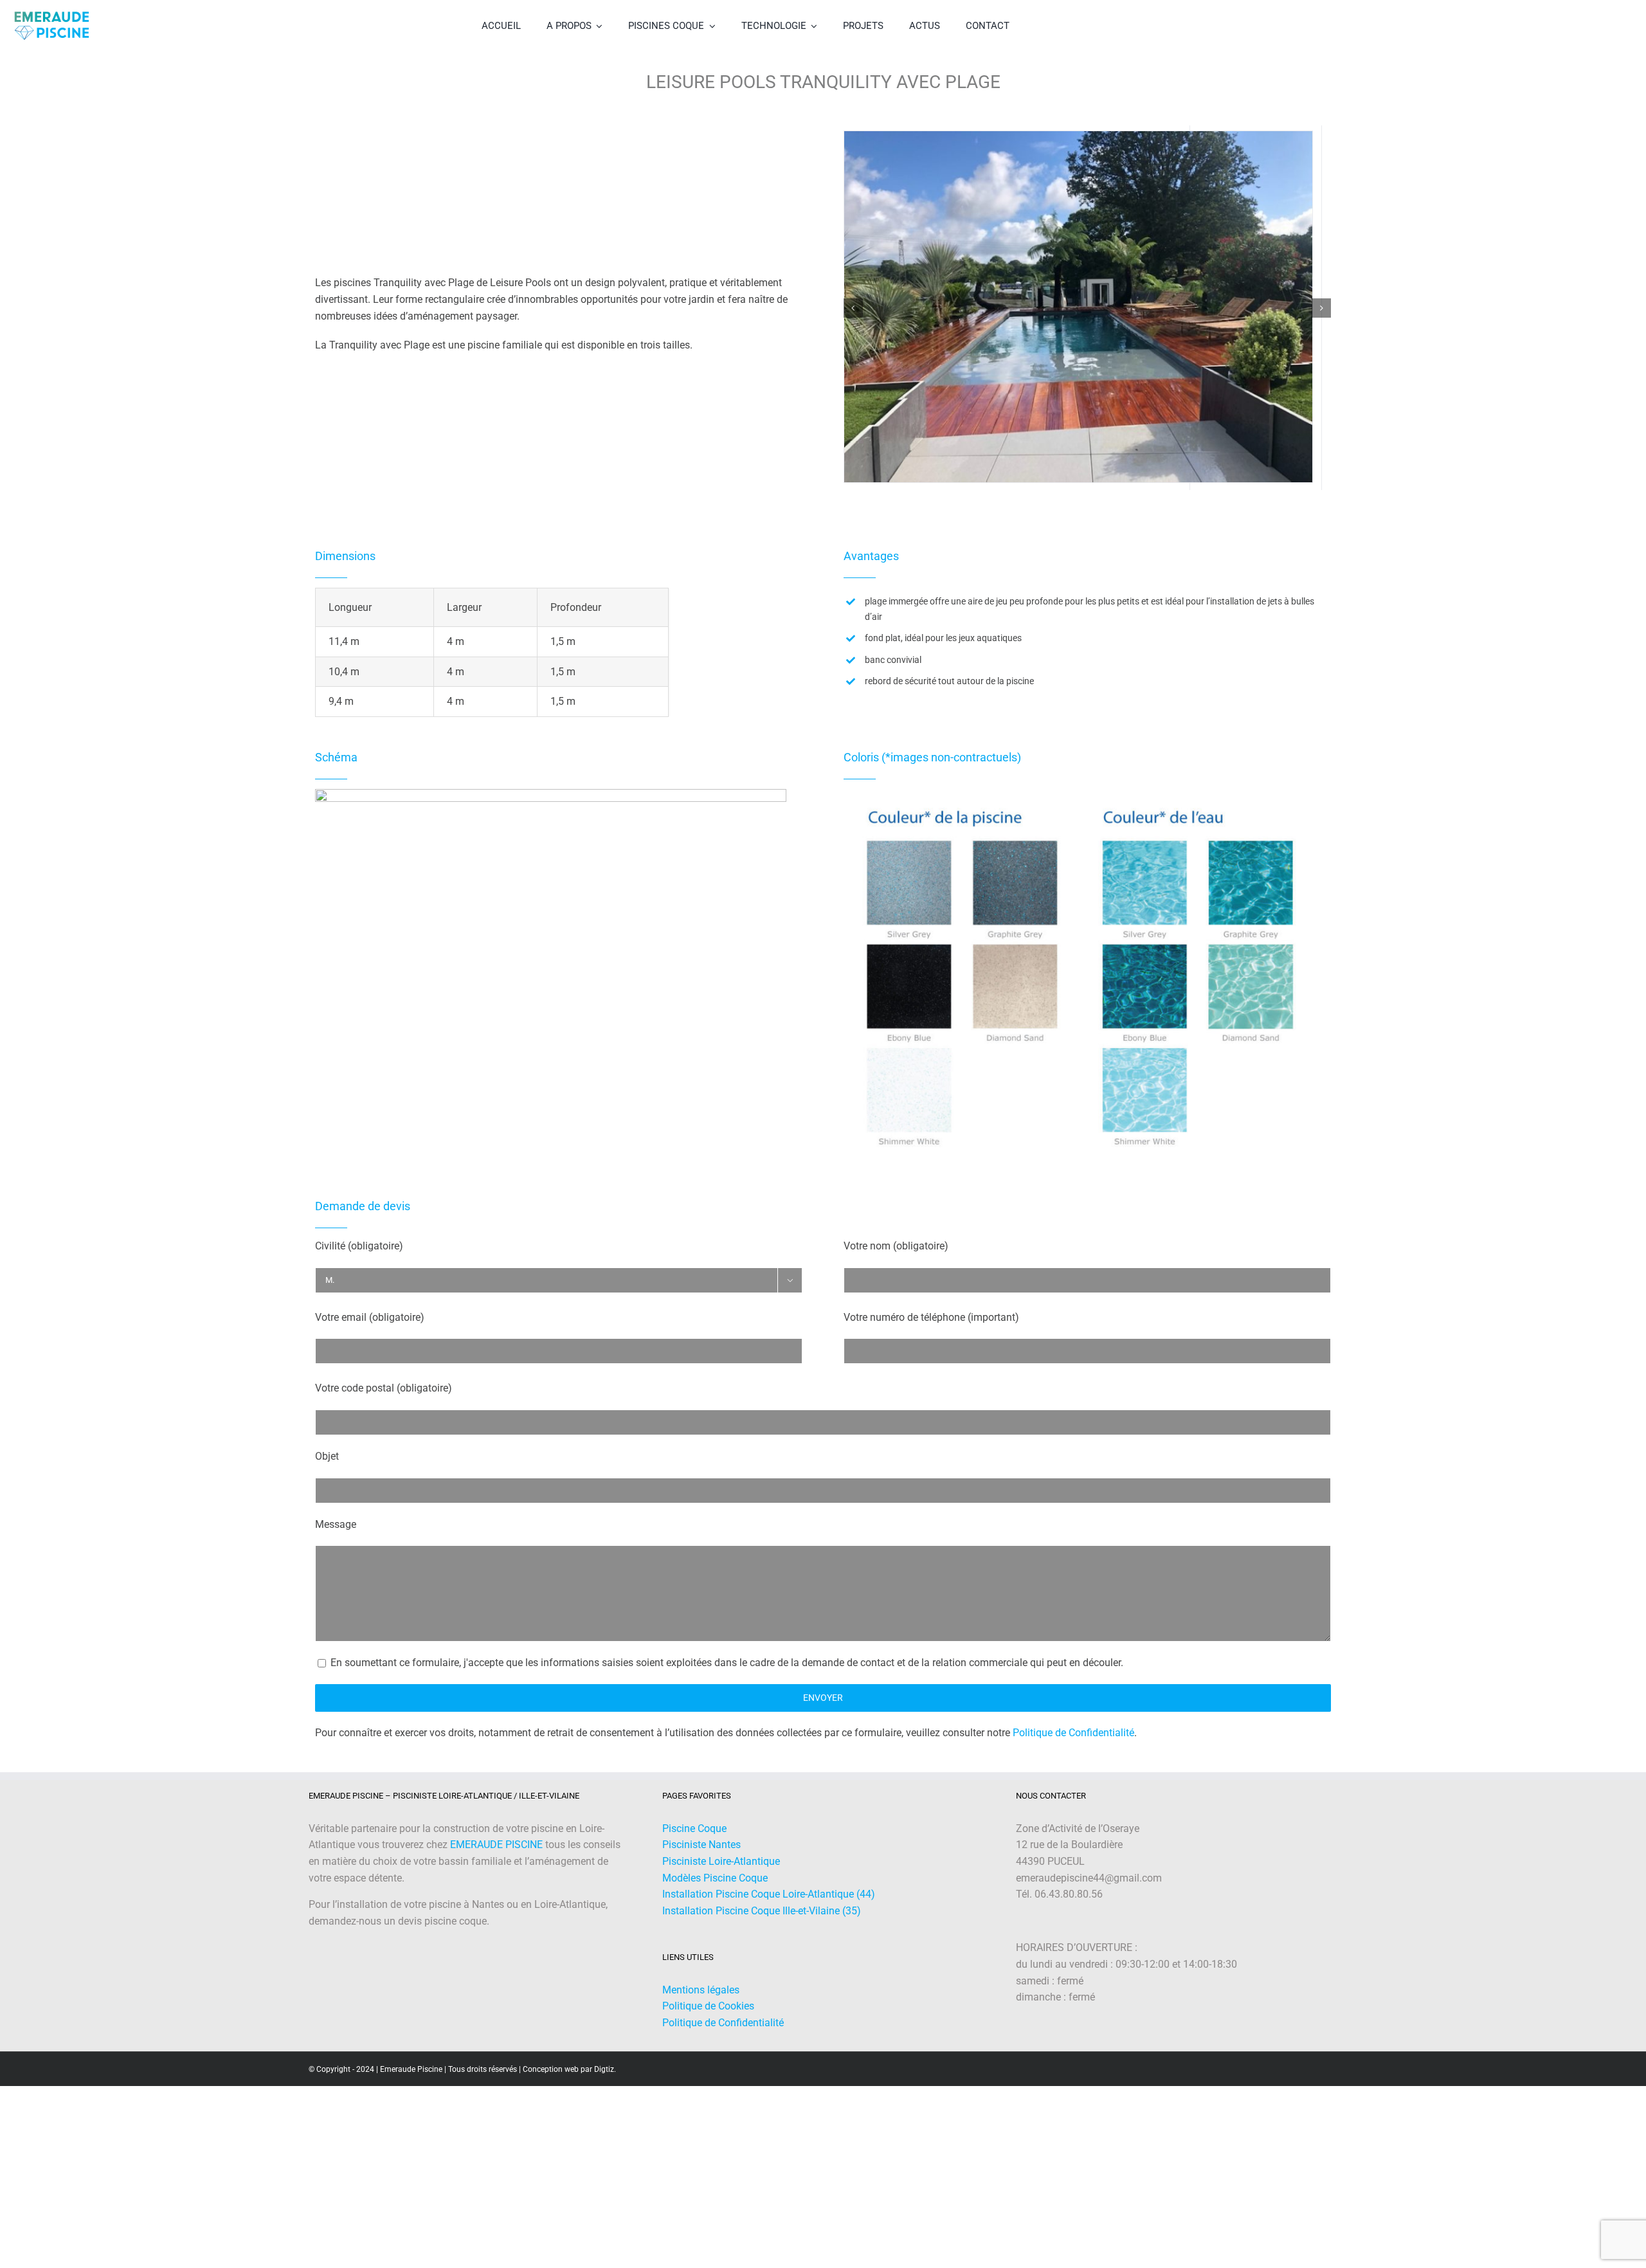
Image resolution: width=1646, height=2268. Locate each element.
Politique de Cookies (708, 2020)
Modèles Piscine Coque (715, 1892)
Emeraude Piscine (411, 2083)
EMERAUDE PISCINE (496, 1859)
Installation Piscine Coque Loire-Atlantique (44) (769, 1908)
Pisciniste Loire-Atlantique (721, 1875)
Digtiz (604, 2083)
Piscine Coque (694, 1843)
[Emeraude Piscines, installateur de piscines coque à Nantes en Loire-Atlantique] (51, 11)
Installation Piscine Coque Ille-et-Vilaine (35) (762, 1925)
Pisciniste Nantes (701, 1859)
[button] (853, 315)
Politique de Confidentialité (1073, 1747)
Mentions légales (701, 2004)
